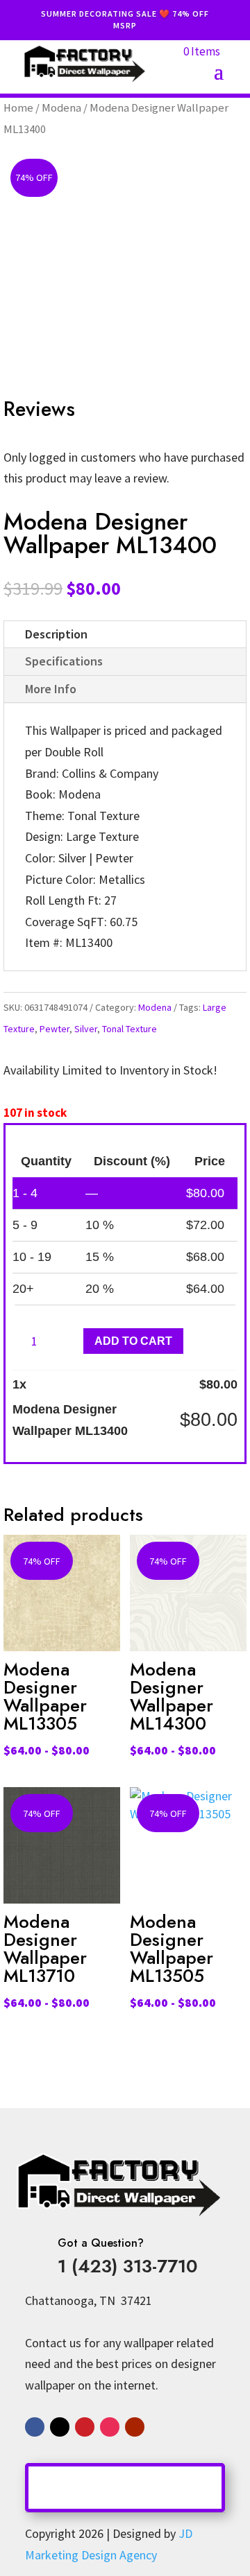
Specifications (64, 661)
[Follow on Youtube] (135, 2427)
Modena (61, 108)
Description (56, 634)
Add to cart (133, 1341)
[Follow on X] (60, 2427)
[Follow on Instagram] (110, 2427)
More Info (51, 689)
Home (18, 108)
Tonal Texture (130, 1029)
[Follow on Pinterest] (85, 2427)
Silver (86, 1029)
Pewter (55, 1029)
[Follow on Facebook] (35, 2427)
